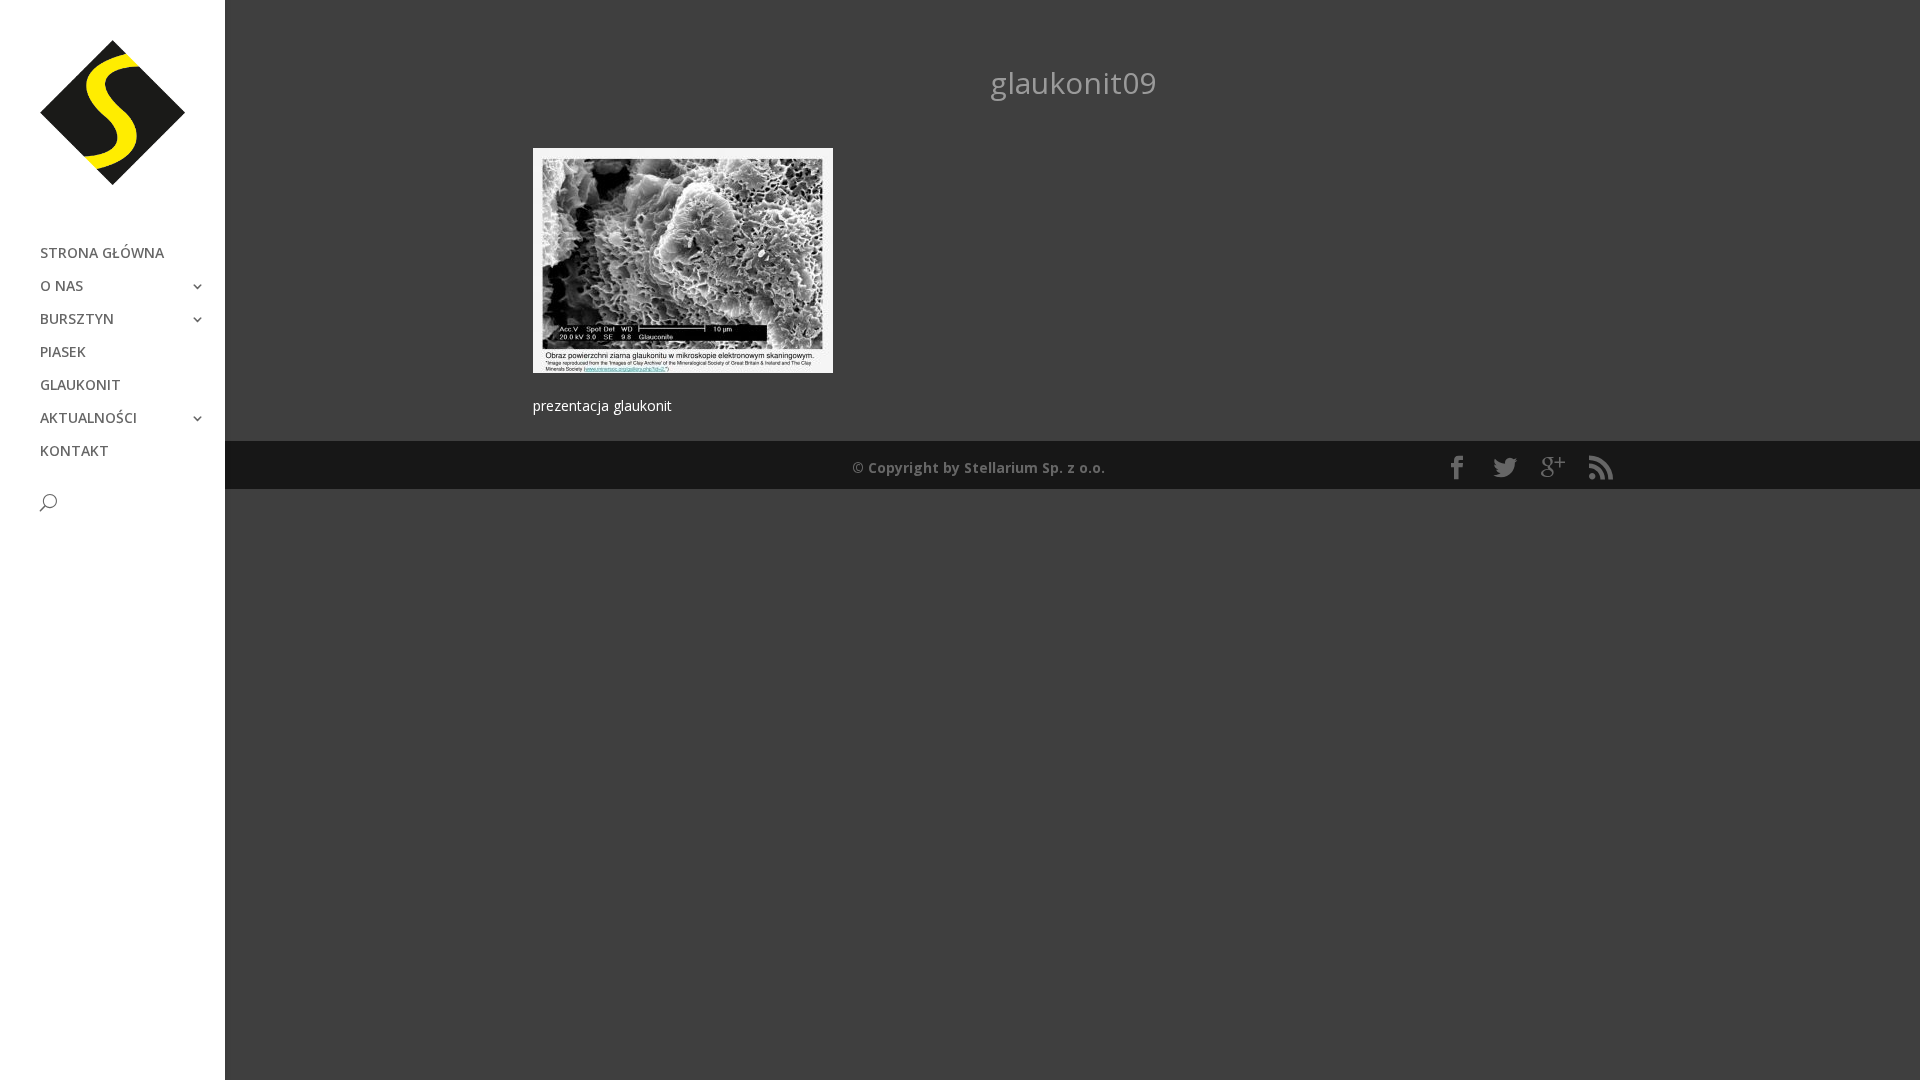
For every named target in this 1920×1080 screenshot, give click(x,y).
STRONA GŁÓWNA (102, 254)
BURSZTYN (77, 320)
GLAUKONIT (80, 386)
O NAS (61, 287)
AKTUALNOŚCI (88, 419)
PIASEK (63, 353)
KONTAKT (74, 452)
